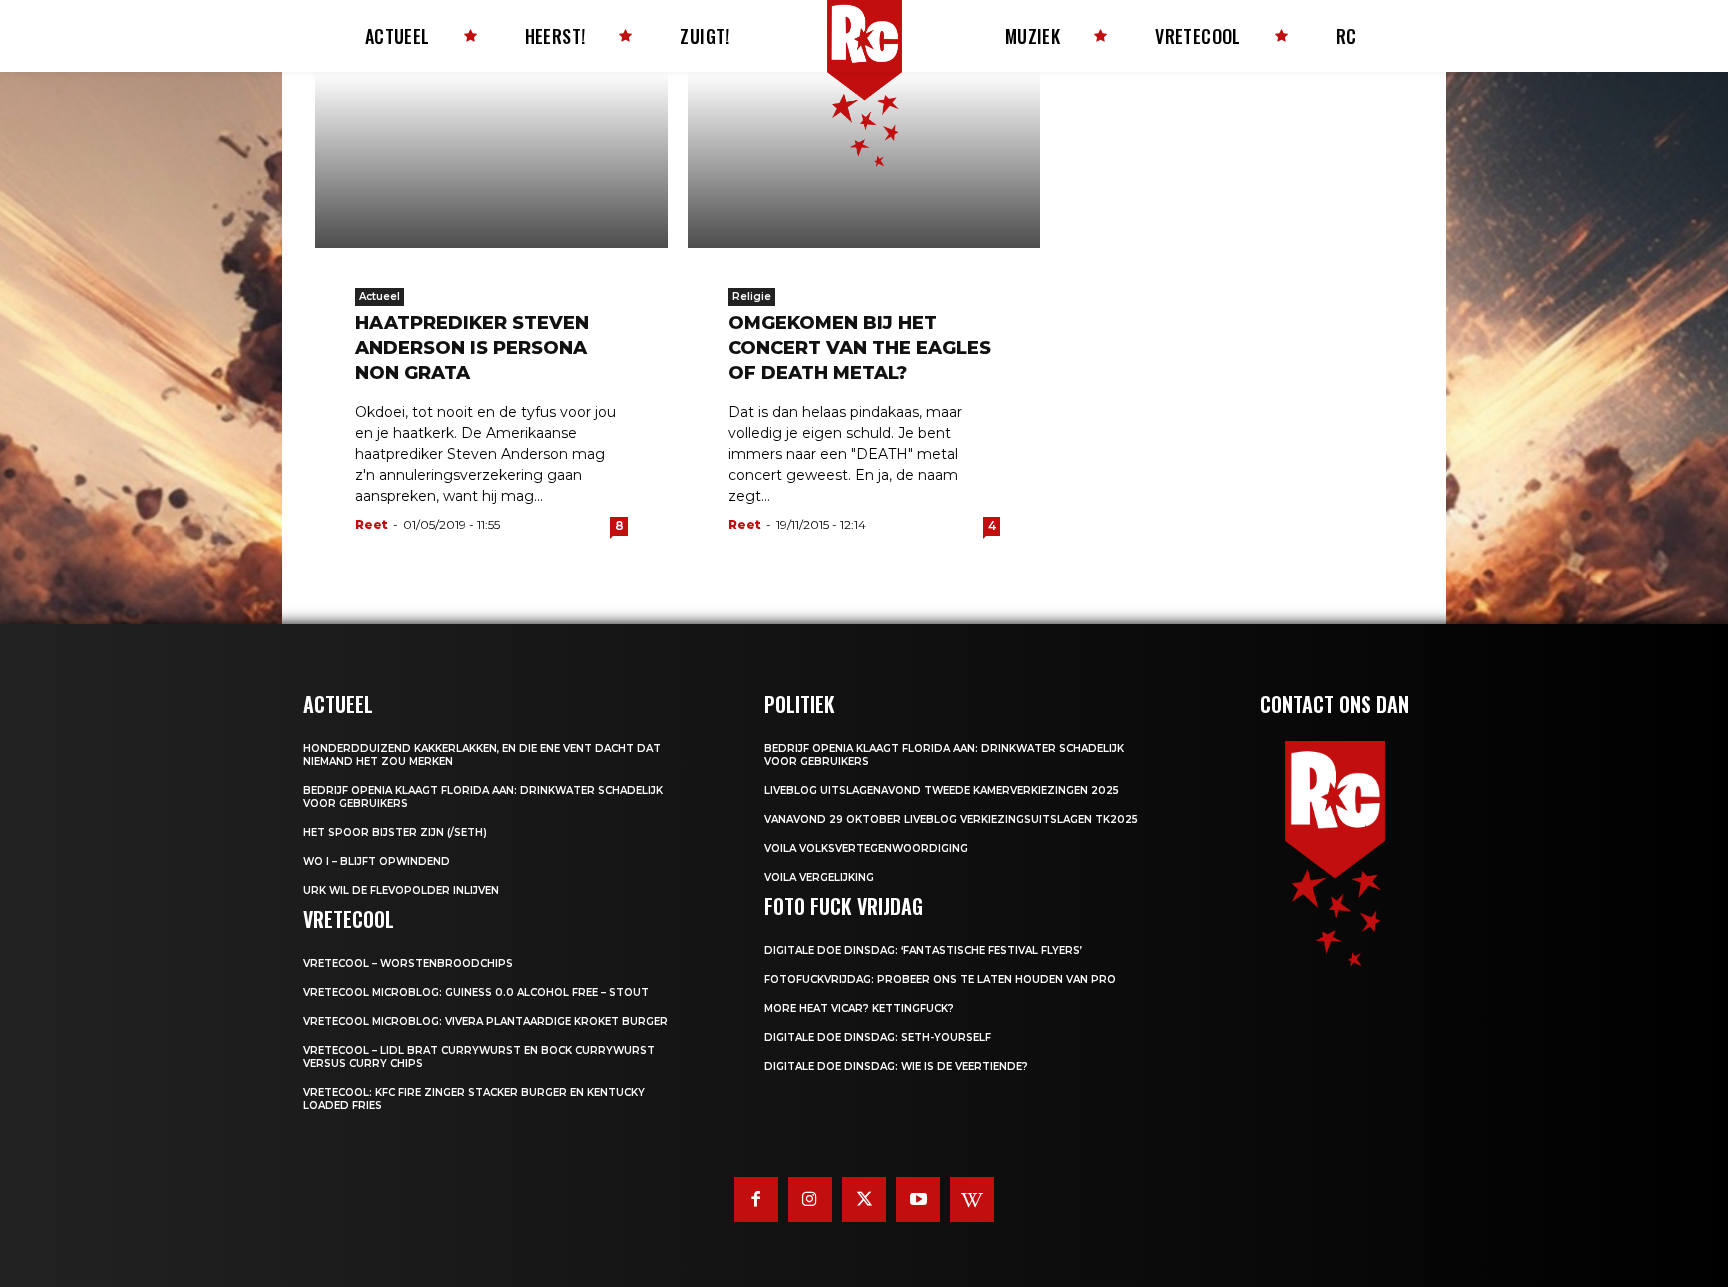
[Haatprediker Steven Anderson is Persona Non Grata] (491, 160)
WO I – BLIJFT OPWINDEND (376, 861)
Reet (371, 524)
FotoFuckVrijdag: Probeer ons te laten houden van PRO (940, 979)
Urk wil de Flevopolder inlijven (401, 890)
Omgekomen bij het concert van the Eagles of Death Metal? (859, 348)
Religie (751, 296)
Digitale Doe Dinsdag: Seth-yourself (877, 1037)
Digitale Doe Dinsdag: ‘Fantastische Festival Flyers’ (923, 950)
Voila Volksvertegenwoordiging (866, 848)
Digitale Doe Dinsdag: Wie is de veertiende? (896, 1066)
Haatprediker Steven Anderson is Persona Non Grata (472, 348)
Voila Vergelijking (819, 877)
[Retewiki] (972, 1199)
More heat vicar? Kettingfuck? (859, 1008)
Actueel (379, 296)
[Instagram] (810, 1199)
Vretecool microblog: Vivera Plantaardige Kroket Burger (485, 1021)
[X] (864, 1199)
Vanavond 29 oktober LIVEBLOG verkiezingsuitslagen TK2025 (951, 819)
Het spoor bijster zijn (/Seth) (395, 832)
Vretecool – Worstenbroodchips (408, 963)
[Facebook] (756, 1199)
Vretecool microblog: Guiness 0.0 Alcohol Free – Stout (476, 992)
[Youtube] (918, 1199)
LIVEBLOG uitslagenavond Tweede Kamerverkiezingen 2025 (941, 790)
